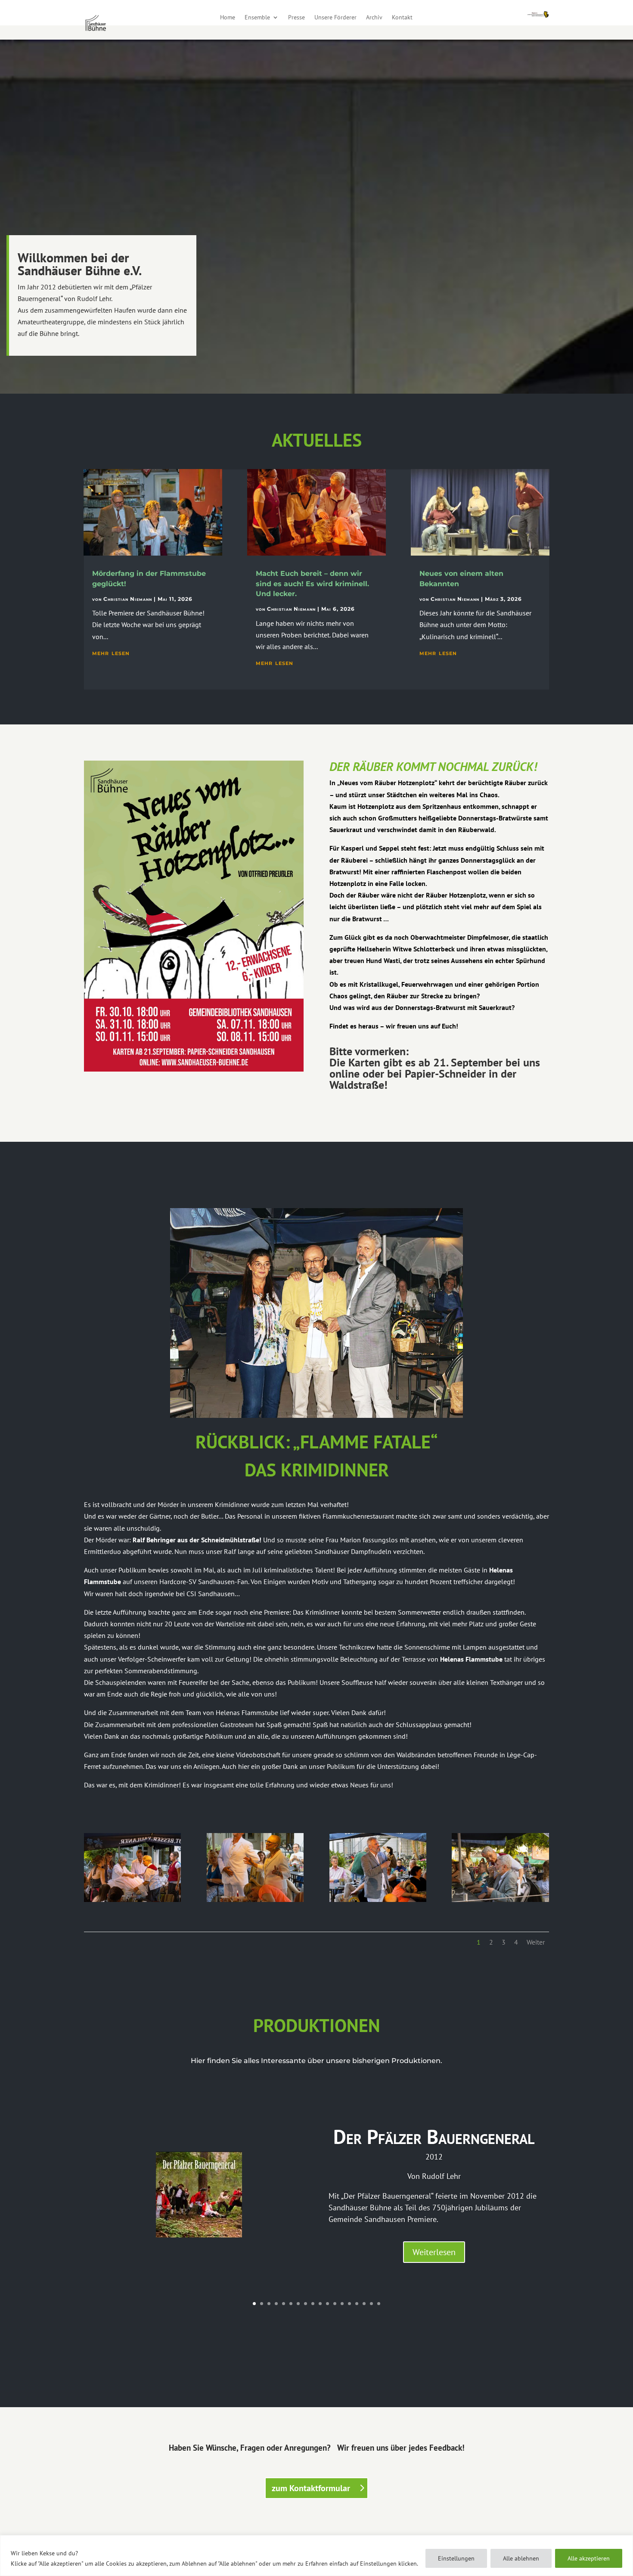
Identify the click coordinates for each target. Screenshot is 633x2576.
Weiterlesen (434, 2252)
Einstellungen (456, 2558)
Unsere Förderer (335, 18)
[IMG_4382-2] (378, 1899)
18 (379, 2304)
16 (364, 2304)
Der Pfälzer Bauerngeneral (434, 2137)
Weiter (536, 1942)
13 (342, 2304)
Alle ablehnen (521, 2558)
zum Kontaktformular (311, 2488)
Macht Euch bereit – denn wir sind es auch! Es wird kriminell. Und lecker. (312, 584)
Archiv (374, 18)
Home (228, 18)
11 (327, 2304)
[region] (316, 2556)
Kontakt (402, 18)
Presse (296, 18)
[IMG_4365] (500, 1899)
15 (357, 2304)
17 (371, 2304)
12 (335, 2304)
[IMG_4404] (132, 1899)
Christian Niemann (128, 599)
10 (320, 2304)
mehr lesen (111, 653)
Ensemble (257, 18)
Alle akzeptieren (589, 2558)
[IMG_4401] (255, 1899)
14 (349, 2304)
